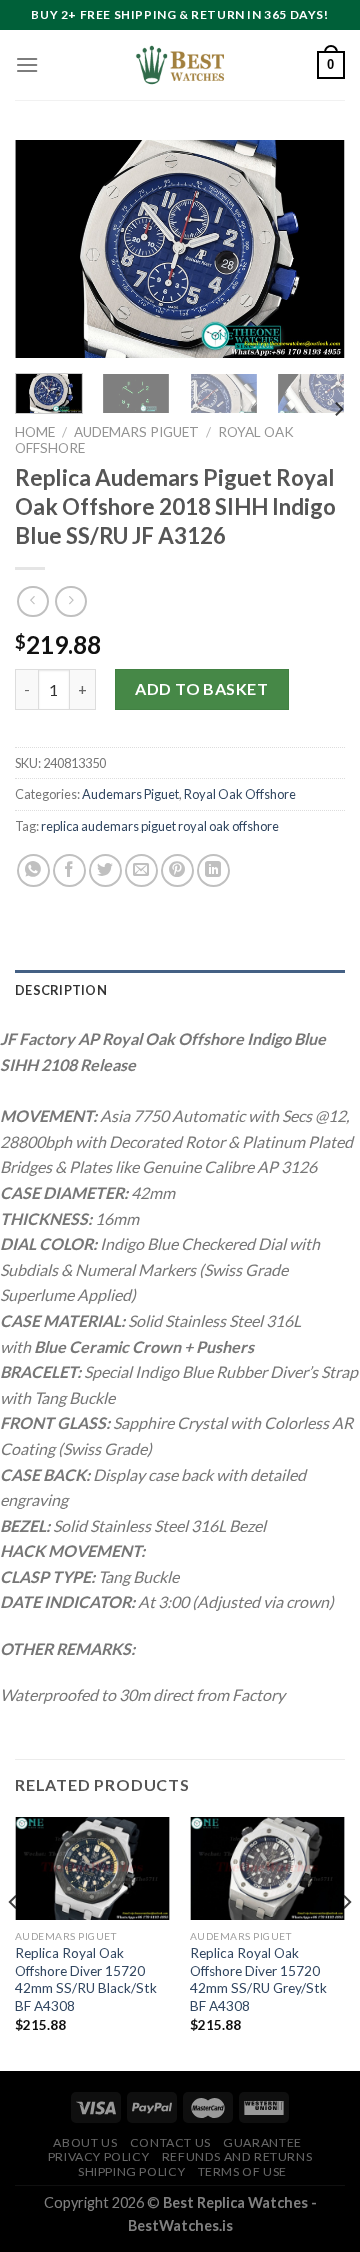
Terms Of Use (242, 2171)
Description (61, 990)
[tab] (180, 990)
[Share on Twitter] (105, 870)
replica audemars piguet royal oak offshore (160, 826)
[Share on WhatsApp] (33, 870)
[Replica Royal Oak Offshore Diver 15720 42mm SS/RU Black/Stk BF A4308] (92, 1868)
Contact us (170, 2142)
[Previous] (47, 249)
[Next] (313, 249)
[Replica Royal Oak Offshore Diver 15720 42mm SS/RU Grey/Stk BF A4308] (267, 1868)
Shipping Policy (131, 2171)
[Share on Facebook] (69, 870)
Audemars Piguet (136, 432)
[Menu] (27, 64)
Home (35, 432)
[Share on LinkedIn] (213, 870)
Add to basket (201, 688)
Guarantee (262, 2142)
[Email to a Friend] (141, 870)
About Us (85, 2142)
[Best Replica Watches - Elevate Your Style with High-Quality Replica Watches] (180, 65)
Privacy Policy (99, 2156)
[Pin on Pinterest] (177, 870)
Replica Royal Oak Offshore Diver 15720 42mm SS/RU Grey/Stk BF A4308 (258, 1979)
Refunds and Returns (237, 2156)
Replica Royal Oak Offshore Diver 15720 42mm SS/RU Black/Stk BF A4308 (86, 1979)
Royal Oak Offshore (240, 794)
